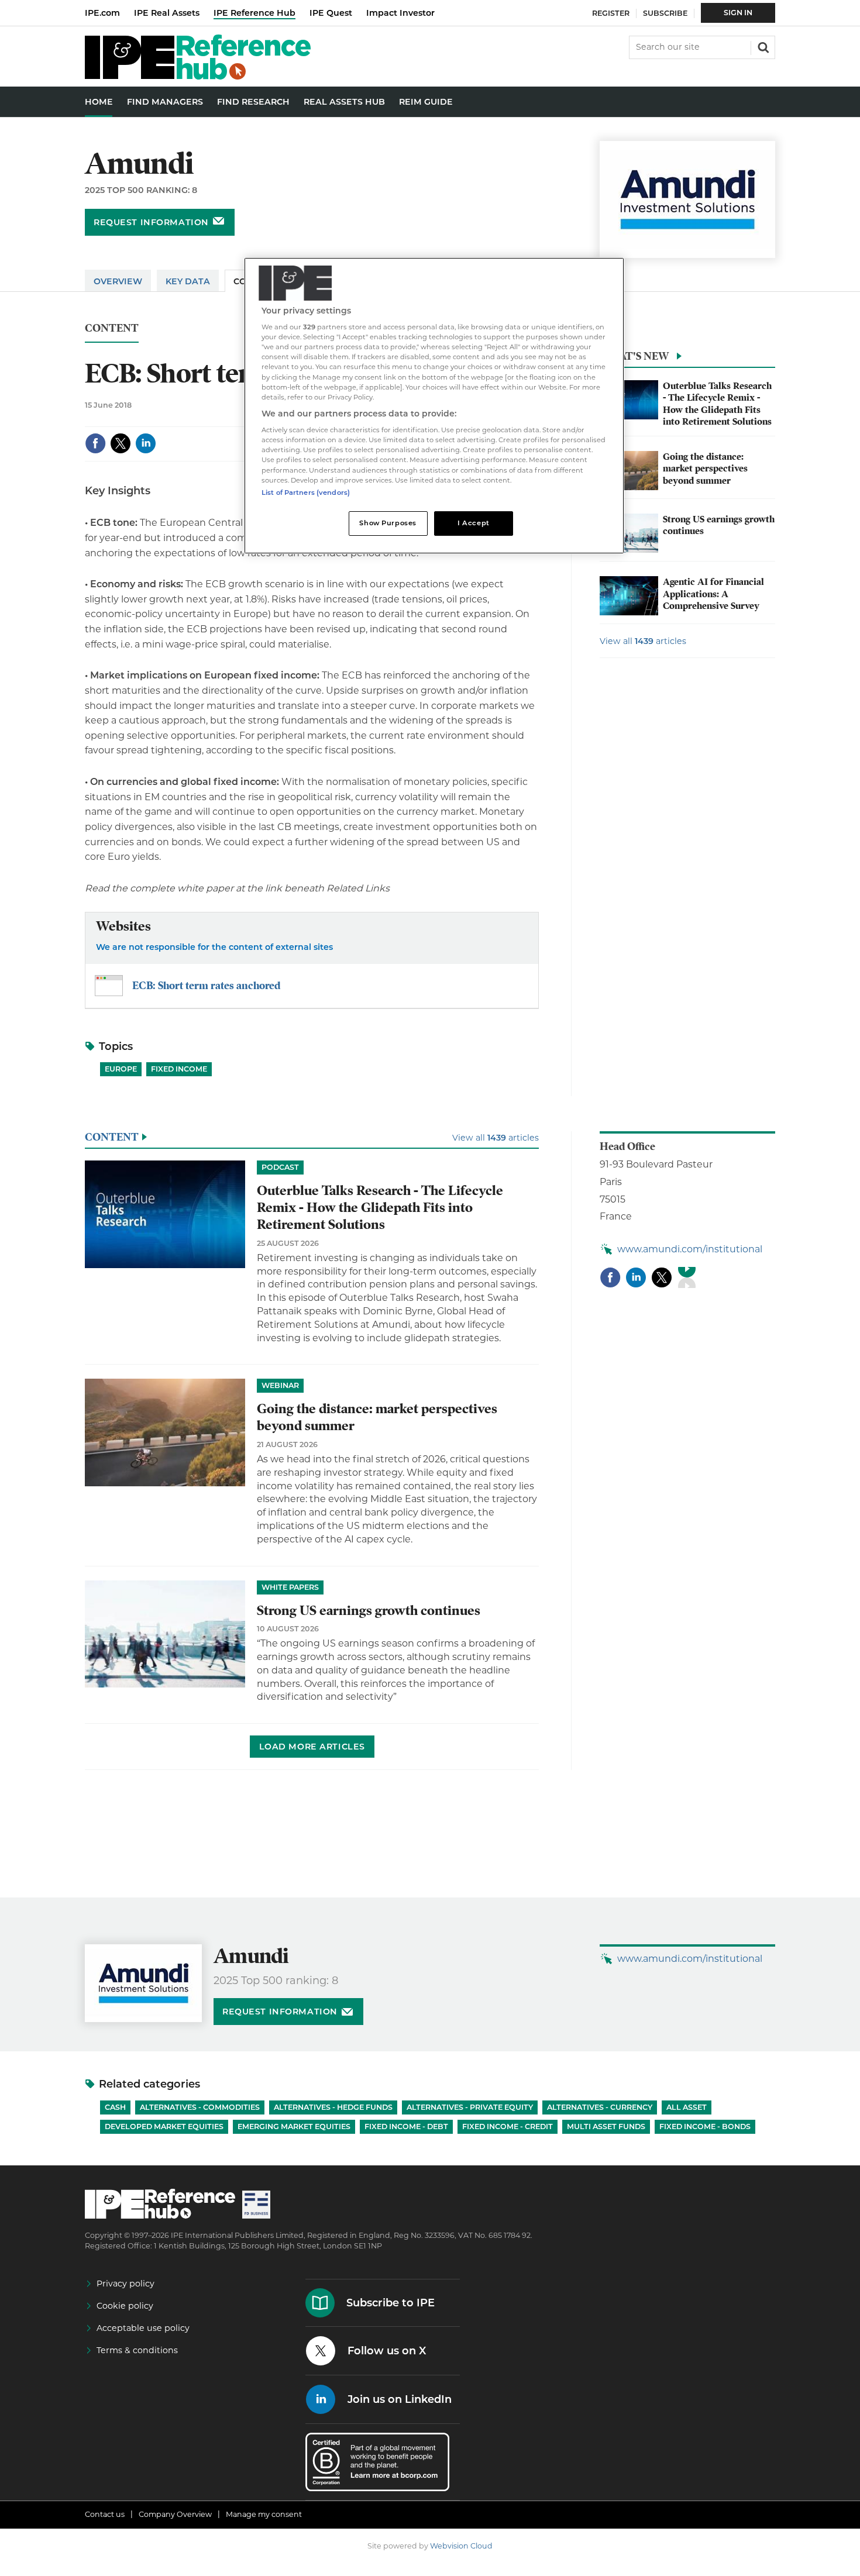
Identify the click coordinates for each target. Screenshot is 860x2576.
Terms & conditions (137, 2350)
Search (762, 46)
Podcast (280, 1167)
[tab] (687, 359)
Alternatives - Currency (600, 2107)
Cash (115, 2107)
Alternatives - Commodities (200, 2107)
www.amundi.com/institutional (690, 1249)
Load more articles (312, 1747)
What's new (634, 356)
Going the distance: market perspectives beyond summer (705, 469)
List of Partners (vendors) (306, 493)
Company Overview (175, 2514)
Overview (118, 281)
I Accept (474, 523)
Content (112, 328)
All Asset (687, 2107)
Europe (121, 1069)
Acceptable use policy (143, 2328)
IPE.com (102, 13)
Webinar (280, 1385)
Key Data (188, 281)
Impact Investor (400, 13)
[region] (434, 406)
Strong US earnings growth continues (369, 1611)
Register (611, 13)
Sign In (738, 13)
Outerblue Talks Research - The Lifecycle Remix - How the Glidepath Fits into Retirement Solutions (717, 404)
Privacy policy (125, 2284)
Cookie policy (125, 2306)
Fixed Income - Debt (406, 2126)
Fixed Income (179, 1069)
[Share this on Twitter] (121, 443)
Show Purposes (388, 523)
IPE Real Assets (167, 13)
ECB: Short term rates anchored (206, 985)
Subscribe (665, 13)
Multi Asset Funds (606, 2126)
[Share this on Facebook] (95, 443)
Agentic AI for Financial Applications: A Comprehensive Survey (713, 594)
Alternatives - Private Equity (470, 2107)
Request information (151, 222)
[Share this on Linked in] (146, 443)
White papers (290, 1587)
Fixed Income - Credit (508, 2126)
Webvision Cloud (461, 2546)
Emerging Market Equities (294, 2126)
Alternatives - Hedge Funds (333, 2107)
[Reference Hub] (198, 76)
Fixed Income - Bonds (705, 2126)
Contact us (105, 2514)
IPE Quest (331, 13)
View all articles (643, 641)
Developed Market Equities (164, 2126)
